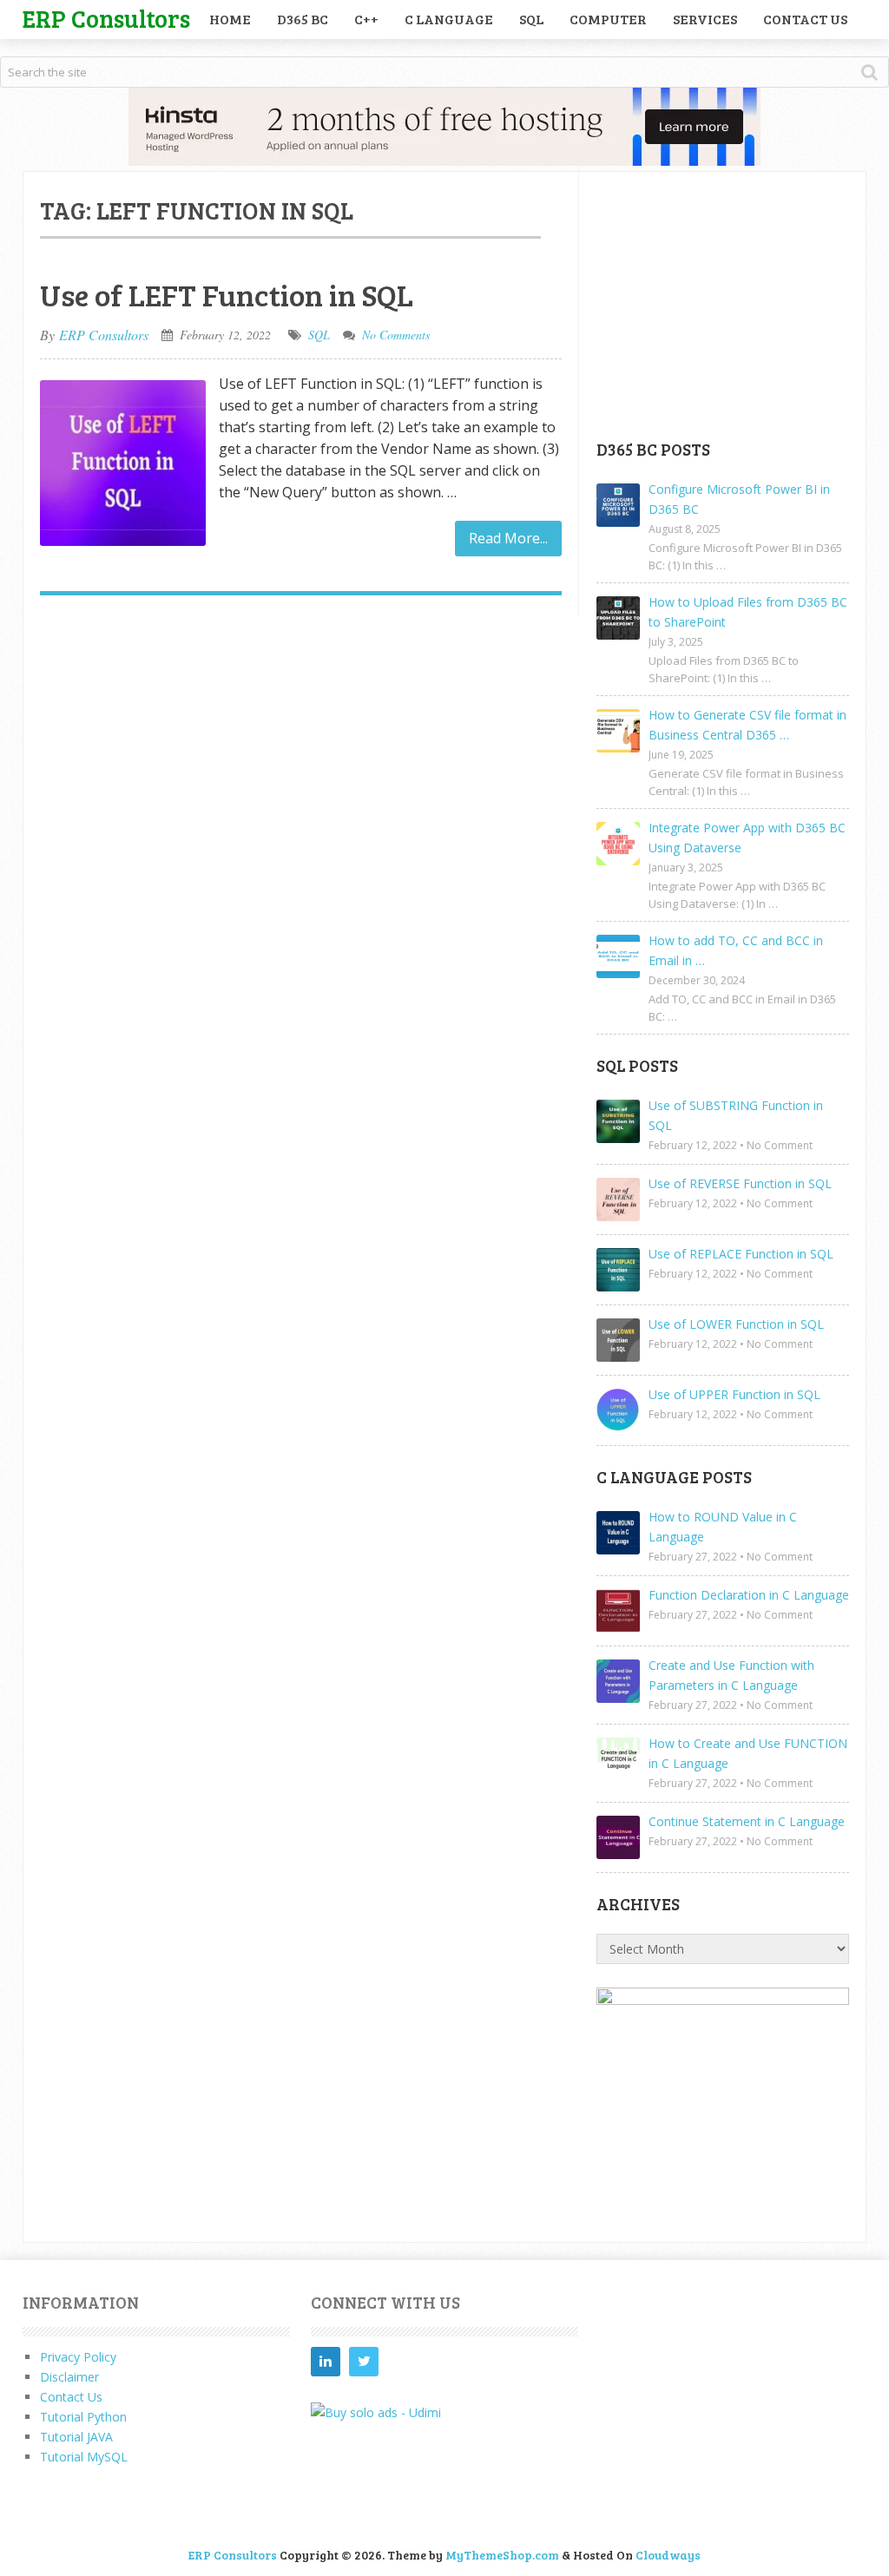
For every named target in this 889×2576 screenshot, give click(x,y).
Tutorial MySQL (84, 2457)
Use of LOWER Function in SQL (736, 1324)
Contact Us (805, 19)
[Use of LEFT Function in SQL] (123, 463)
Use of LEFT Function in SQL (227, 294)
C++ (366, 19)
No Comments (396, 335)
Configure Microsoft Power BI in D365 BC (739, 499)
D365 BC (303, 19)
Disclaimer (69, 2377)
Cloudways (668, 2555)
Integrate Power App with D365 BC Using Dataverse (747, 838)
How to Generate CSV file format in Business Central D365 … (747, 725)
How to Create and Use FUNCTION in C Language (748, 1753)
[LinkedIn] (326, 2362)
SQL (531, 19)
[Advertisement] (727, 305)
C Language (449, 19)
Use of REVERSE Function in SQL (740, 1183)
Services (705, 19)
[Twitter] (364, 2362)
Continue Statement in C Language (747, 1821)
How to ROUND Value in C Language (723, 1527)
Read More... (508, 538)
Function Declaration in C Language (749, 1595)
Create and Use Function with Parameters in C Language (731, 1675)
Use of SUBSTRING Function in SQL (736, 1115)
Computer (608, 19)
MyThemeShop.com (502, 2555)
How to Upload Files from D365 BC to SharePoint (748, 612)
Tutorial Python (83, 2417)
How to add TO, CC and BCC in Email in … (736, 950)
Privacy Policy (78, 2357)
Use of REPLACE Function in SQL (741, 1254)
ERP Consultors (106, 18)
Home (230, 19)
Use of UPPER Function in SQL (734, 1394)
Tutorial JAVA (76, 2437)
